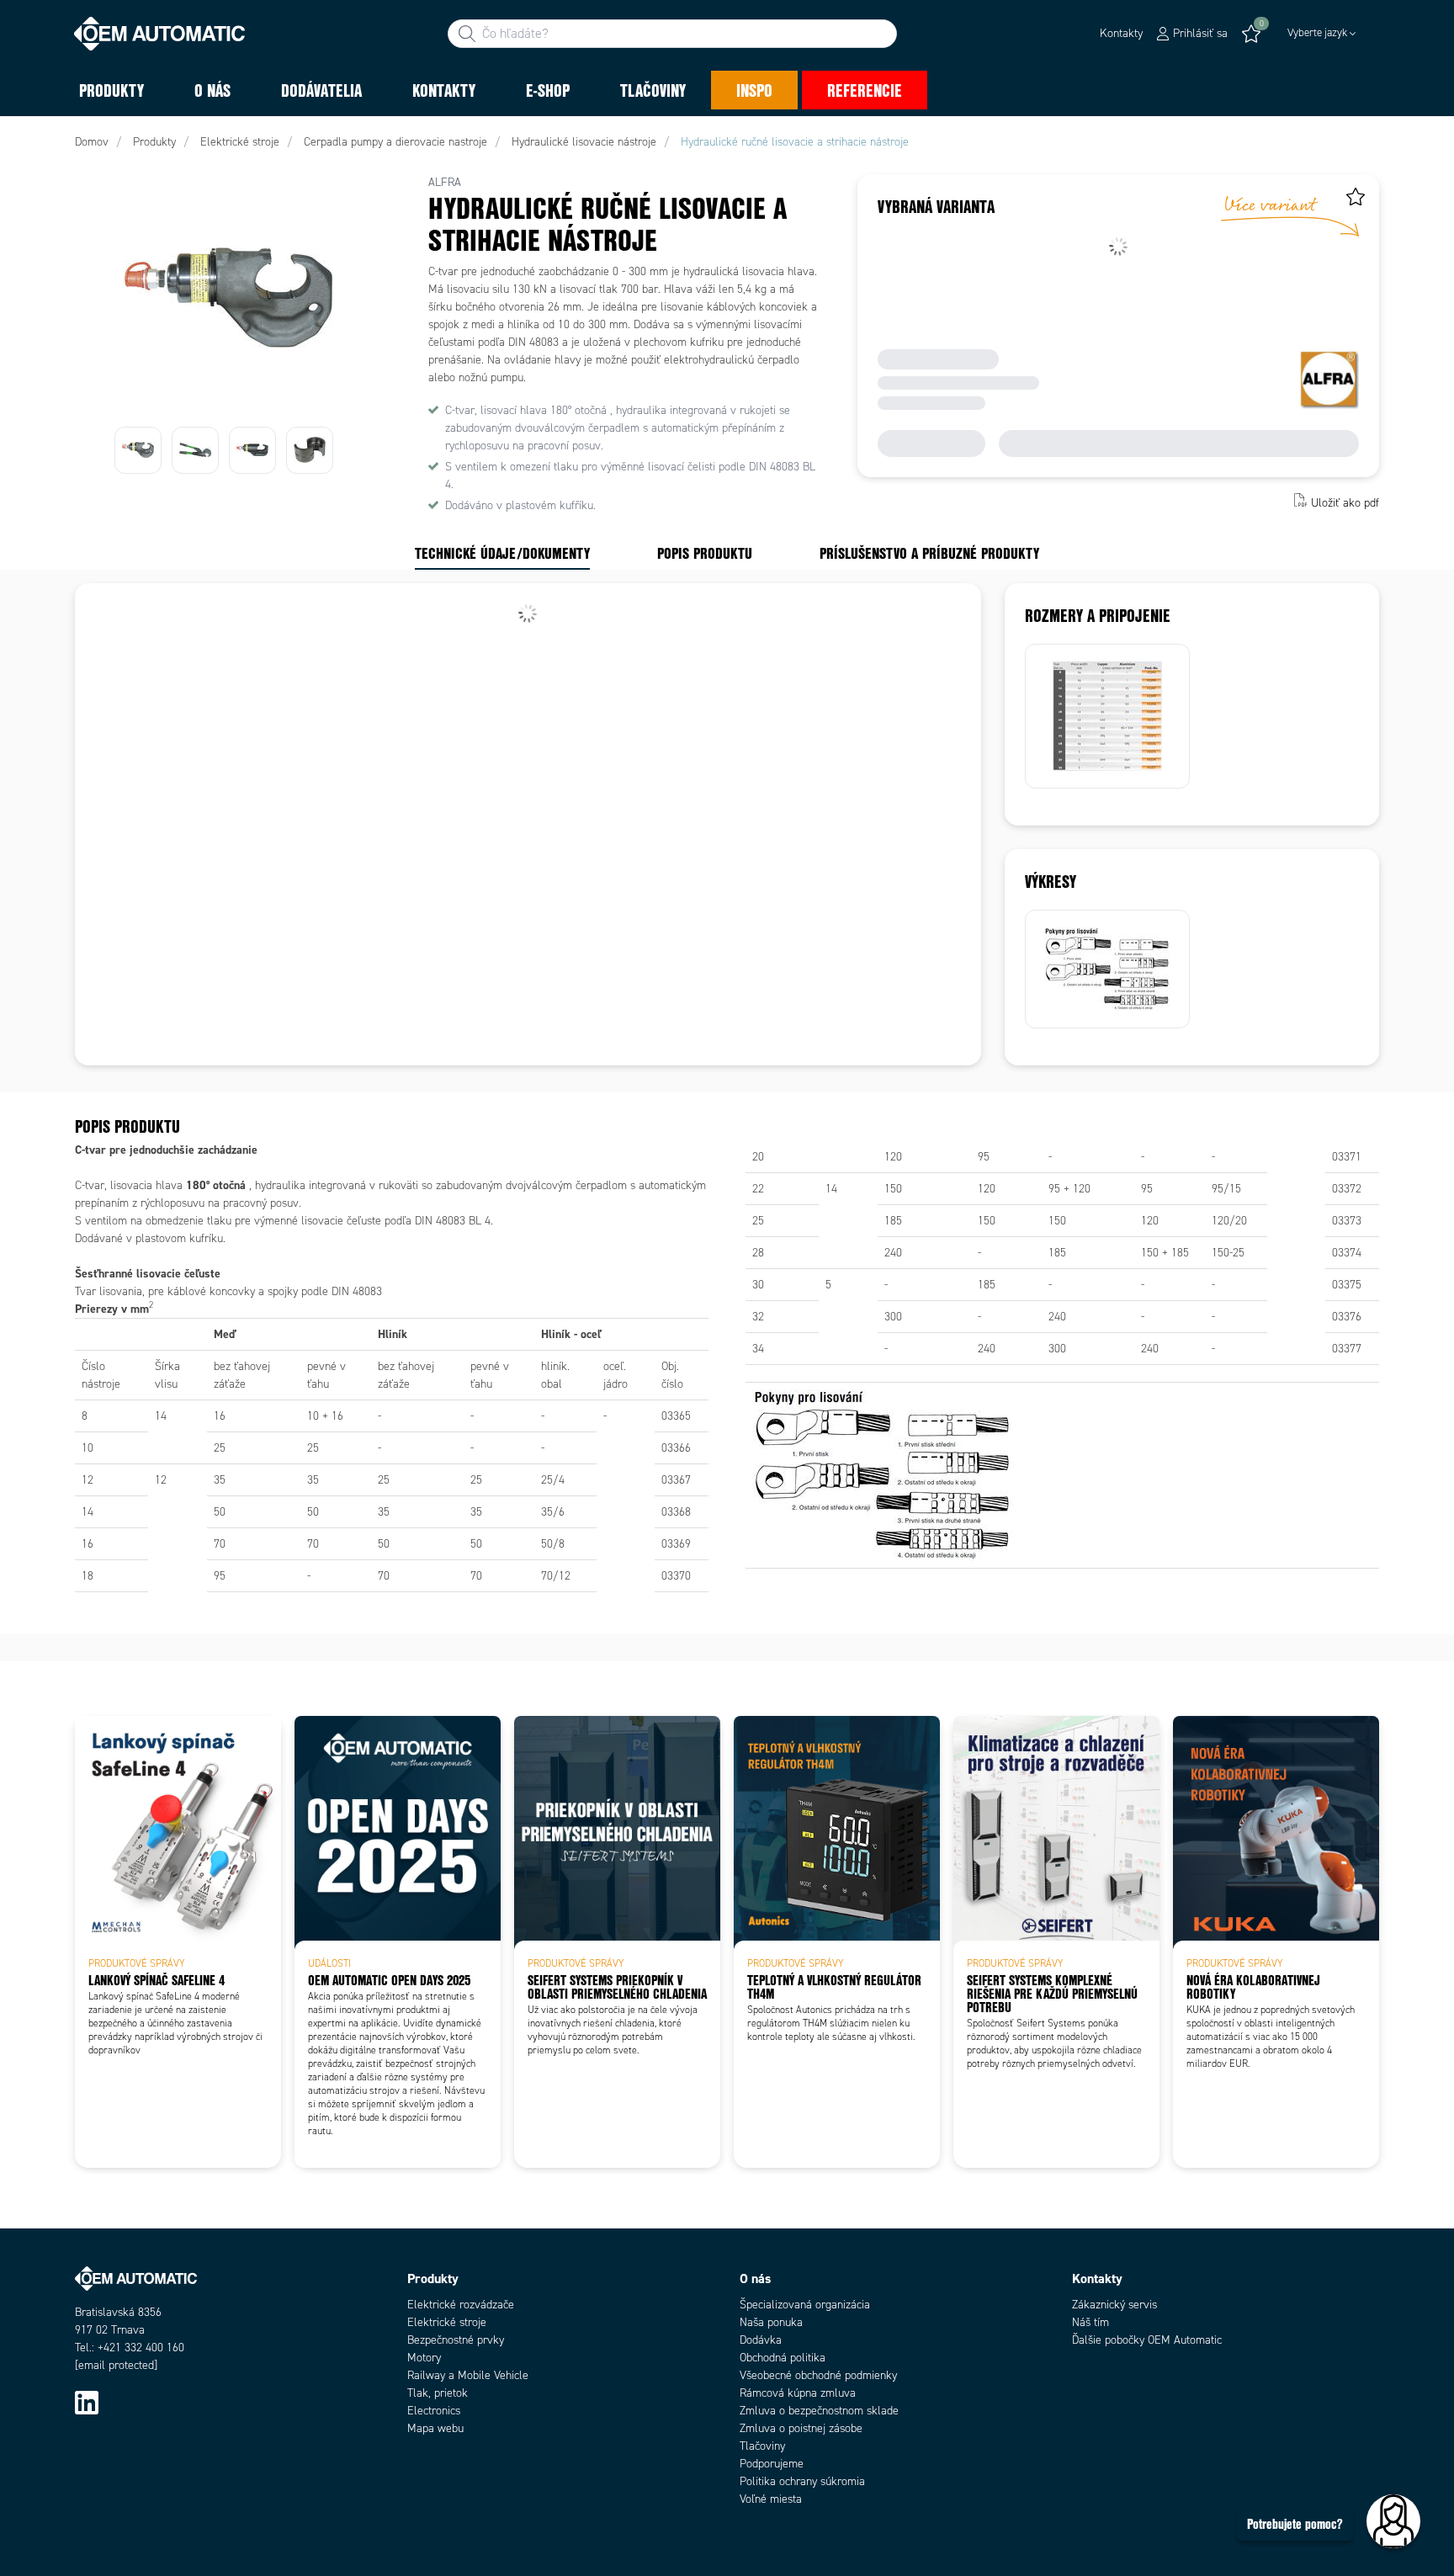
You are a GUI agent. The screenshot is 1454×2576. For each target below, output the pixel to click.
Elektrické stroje (447, 2322)
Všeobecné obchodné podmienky (818, 2375)
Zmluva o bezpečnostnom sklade (819, 2411)
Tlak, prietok (438, 2393)
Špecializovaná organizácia (805, 2305)
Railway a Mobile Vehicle (468, 2375)
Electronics (434, 2411)
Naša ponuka (771, 2322)
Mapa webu (435, 2428)
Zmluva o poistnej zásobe (801, 2428)
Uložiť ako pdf (1345, 502)
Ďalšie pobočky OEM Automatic (1147, 2340)
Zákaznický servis (1114, 2305)
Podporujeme (772, 2464)
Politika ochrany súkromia (802, 2481)
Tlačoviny (762, 2446)
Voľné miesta (771, 2499)
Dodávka (761, 2340)
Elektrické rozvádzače (461, 2305)
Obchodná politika (783, 2358)
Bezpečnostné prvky (456, 2340)
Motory (424, 2358)
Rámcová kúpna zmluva (798, 2393)
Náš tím (1090, 2322)
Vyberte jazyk (1317, 33)
